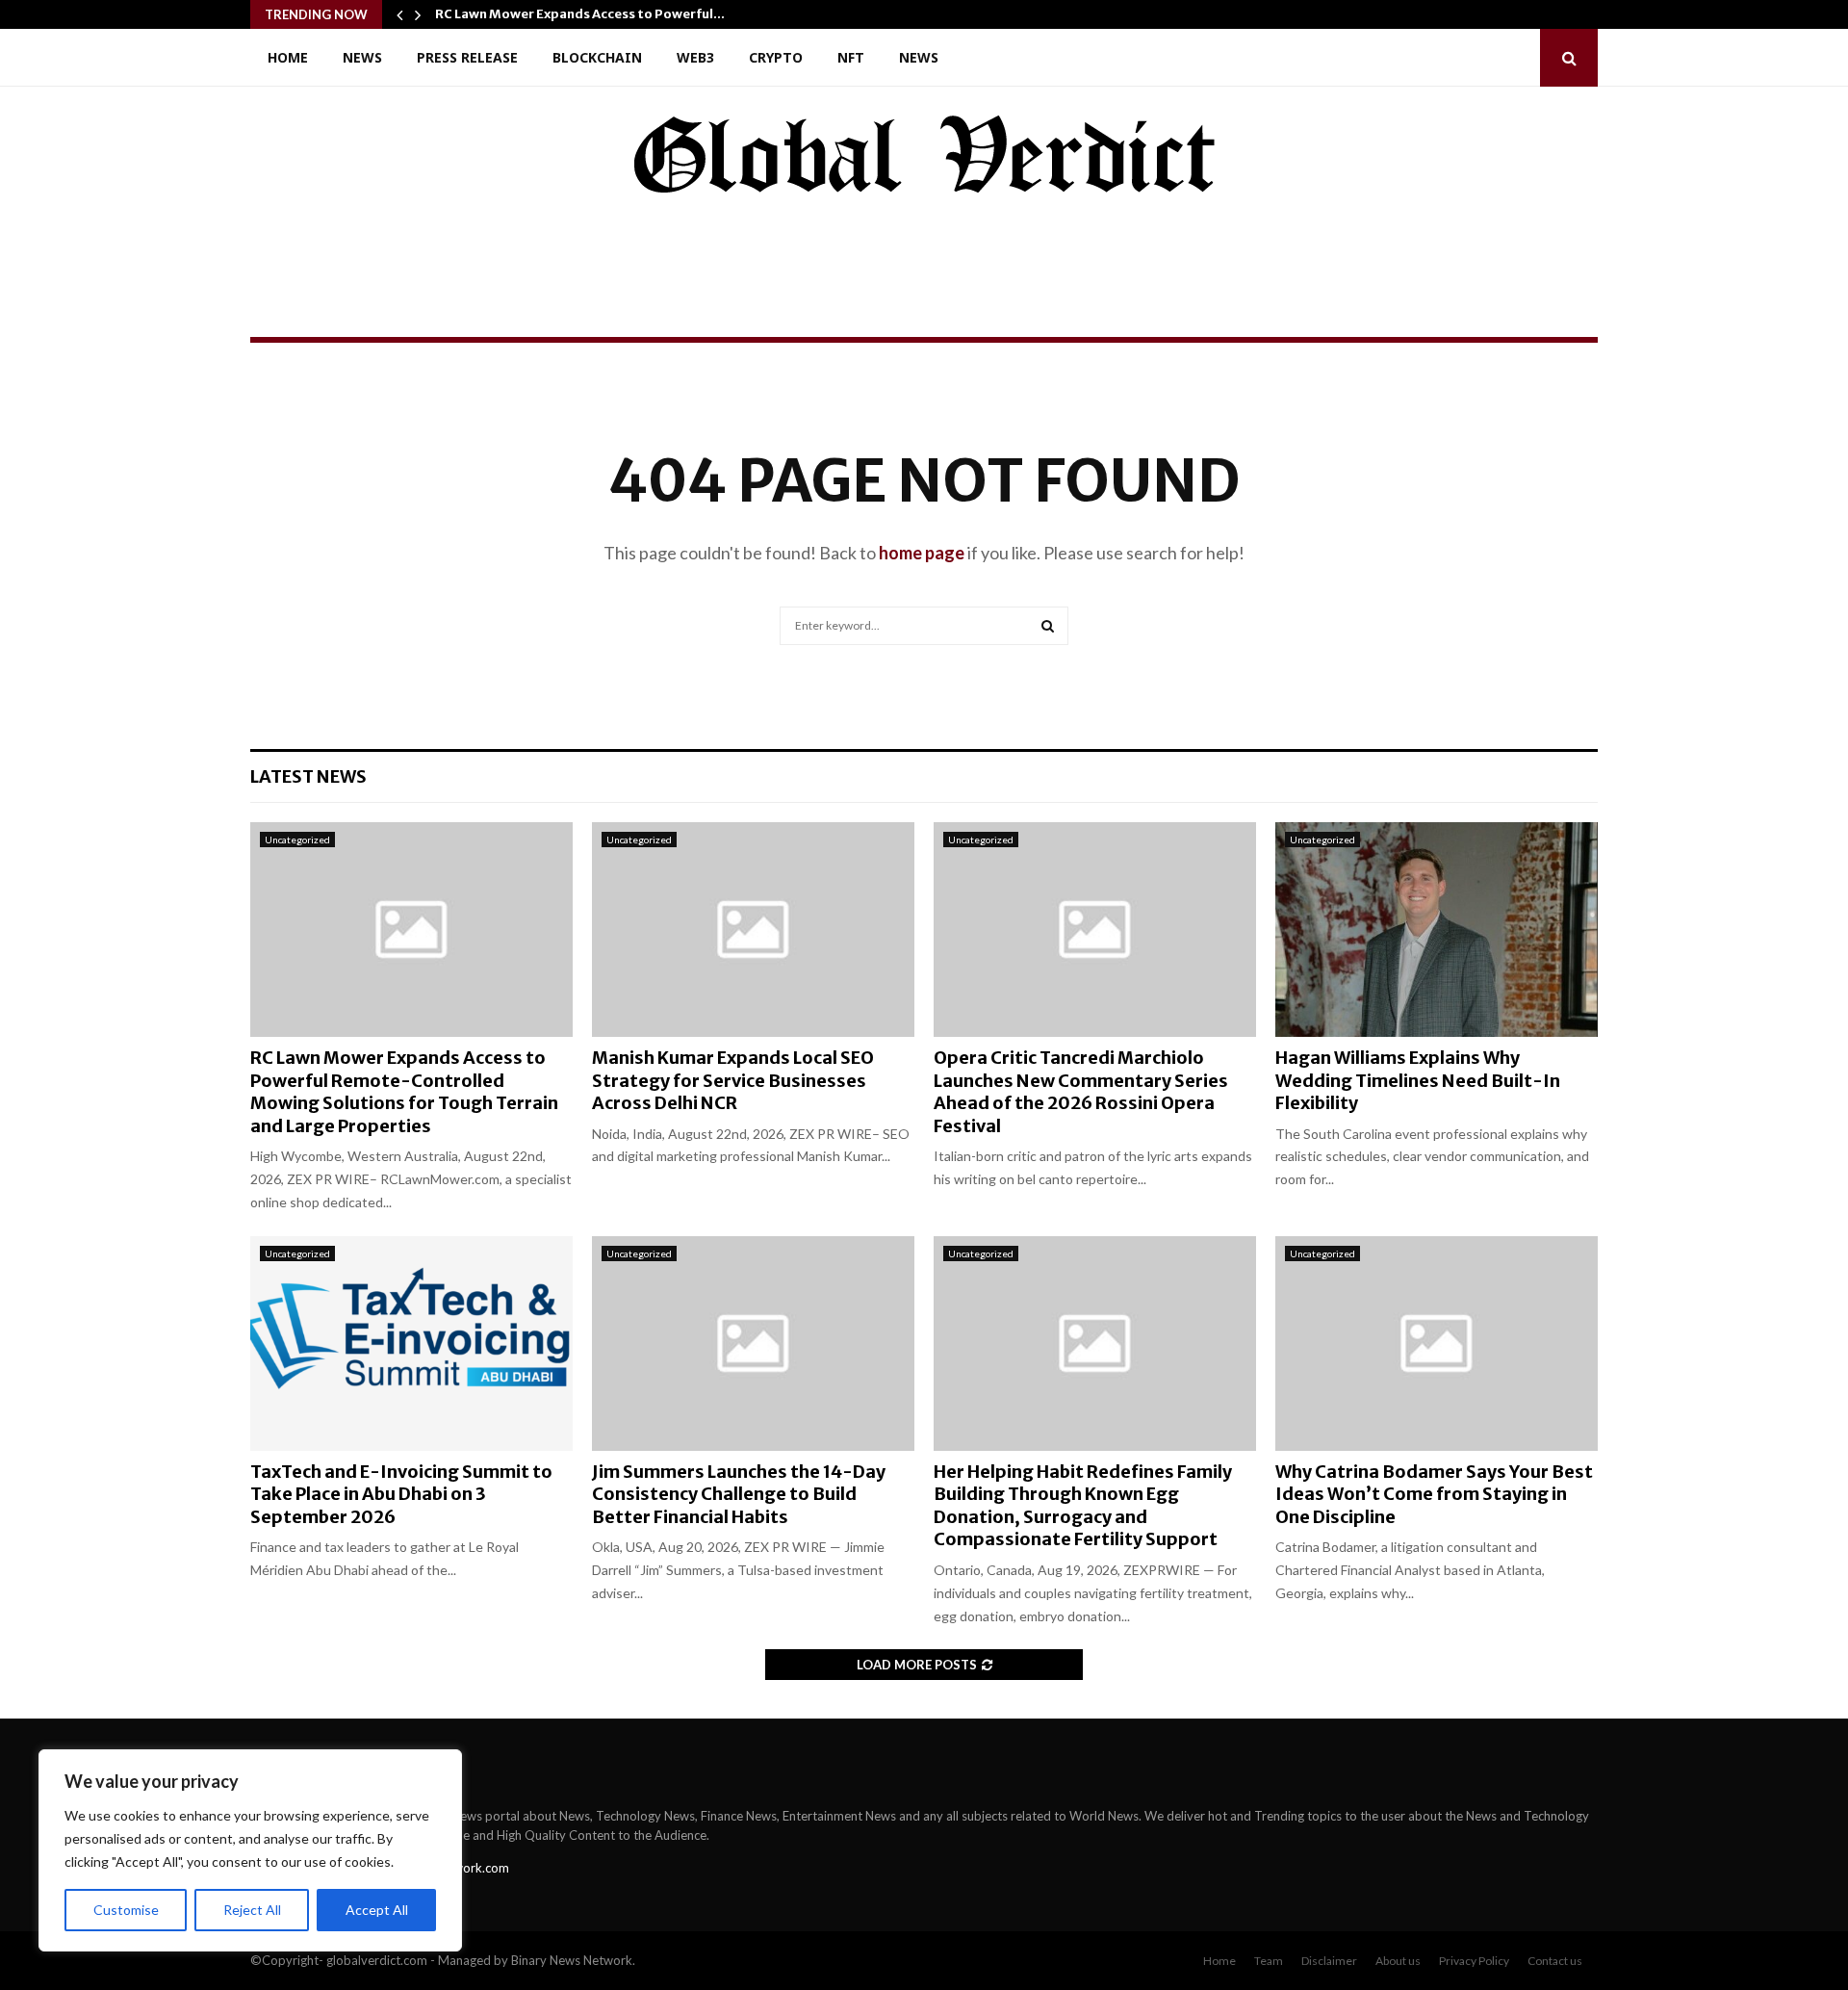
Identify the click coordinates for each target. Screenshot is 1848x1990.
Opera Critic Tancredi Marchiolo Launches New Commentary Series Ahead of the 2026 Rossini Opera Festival (1081, 1091)
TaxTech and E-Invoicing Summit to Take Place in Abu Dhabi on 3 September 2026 (401, 1494)
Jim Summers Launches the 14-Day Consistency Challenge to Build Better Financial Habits (739, 1494)
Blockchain (597, 57)
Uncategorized (297, 840)
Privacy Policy (1474, 1961)
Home (288, 57)
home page (922, 553)
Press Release (467, 57)
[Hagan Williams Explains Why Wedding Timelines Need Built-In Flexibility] (1437, 930)
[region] (250, 1850)
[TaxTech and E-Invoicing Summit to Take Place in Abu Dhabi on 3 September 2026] (411, 1344)
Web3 (695, 57)
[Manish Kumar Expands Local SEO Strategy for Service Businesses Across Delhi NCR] (753, 930)
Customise (126, 1910)
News (362, 57)
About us (1398, 1961)
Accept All (377, 1910)
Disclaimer (1329, 1961)
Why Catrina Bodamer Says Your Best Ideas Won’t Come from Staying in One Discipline (1434, 1494)
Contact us (1555, 1961)
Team (1269, 1961)
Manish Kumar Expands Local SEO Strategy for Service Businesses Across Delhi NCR (733, 1080)
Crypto (776, 57)
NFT (851, 57)
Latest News (308, 776)
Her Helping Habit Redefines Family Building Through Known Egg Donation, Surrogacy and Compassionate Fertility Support (1083, 1505)
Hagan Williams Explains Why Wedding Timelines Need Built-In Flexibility (1418, 1080)
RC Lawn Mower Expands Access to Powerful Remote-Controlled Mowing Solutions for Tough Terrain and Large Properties (404, 1091)
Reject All (252, 1910)
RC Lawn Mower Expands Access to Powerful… (580, 14)
